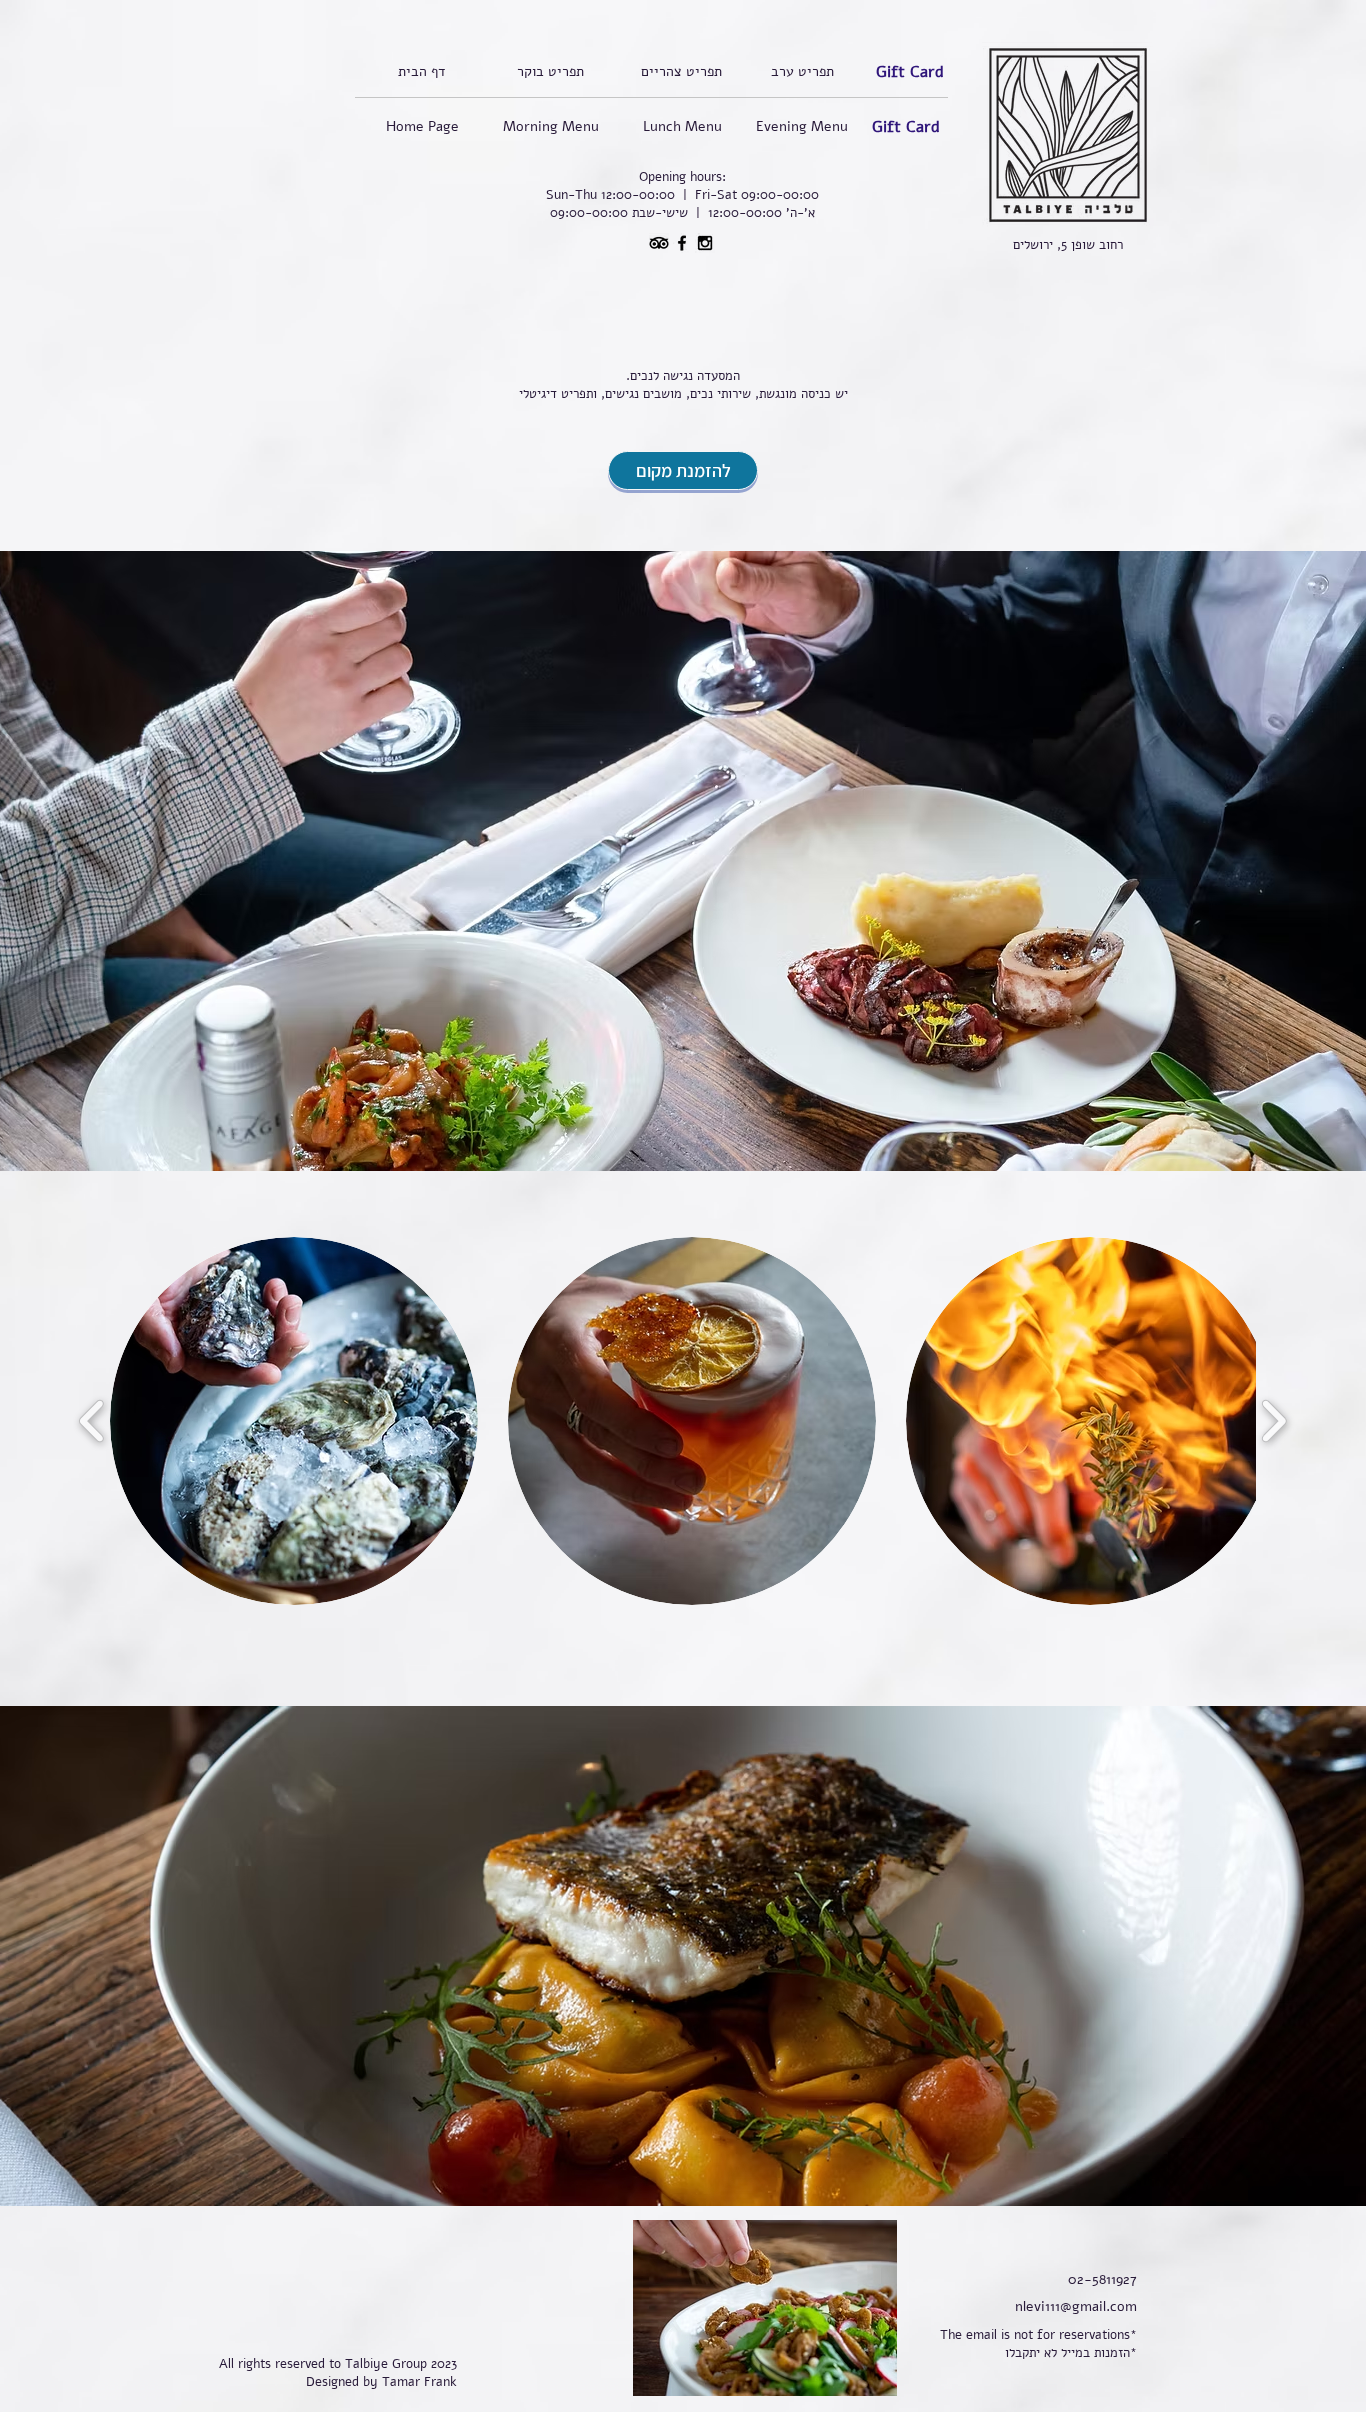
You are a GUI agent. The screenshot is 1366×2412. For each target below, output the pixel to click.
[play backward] (92, 1421)
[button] (294, 1421)
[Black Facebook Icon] (682, 243)
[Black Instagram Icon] (705, 243)
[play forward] (1273, 1421)
